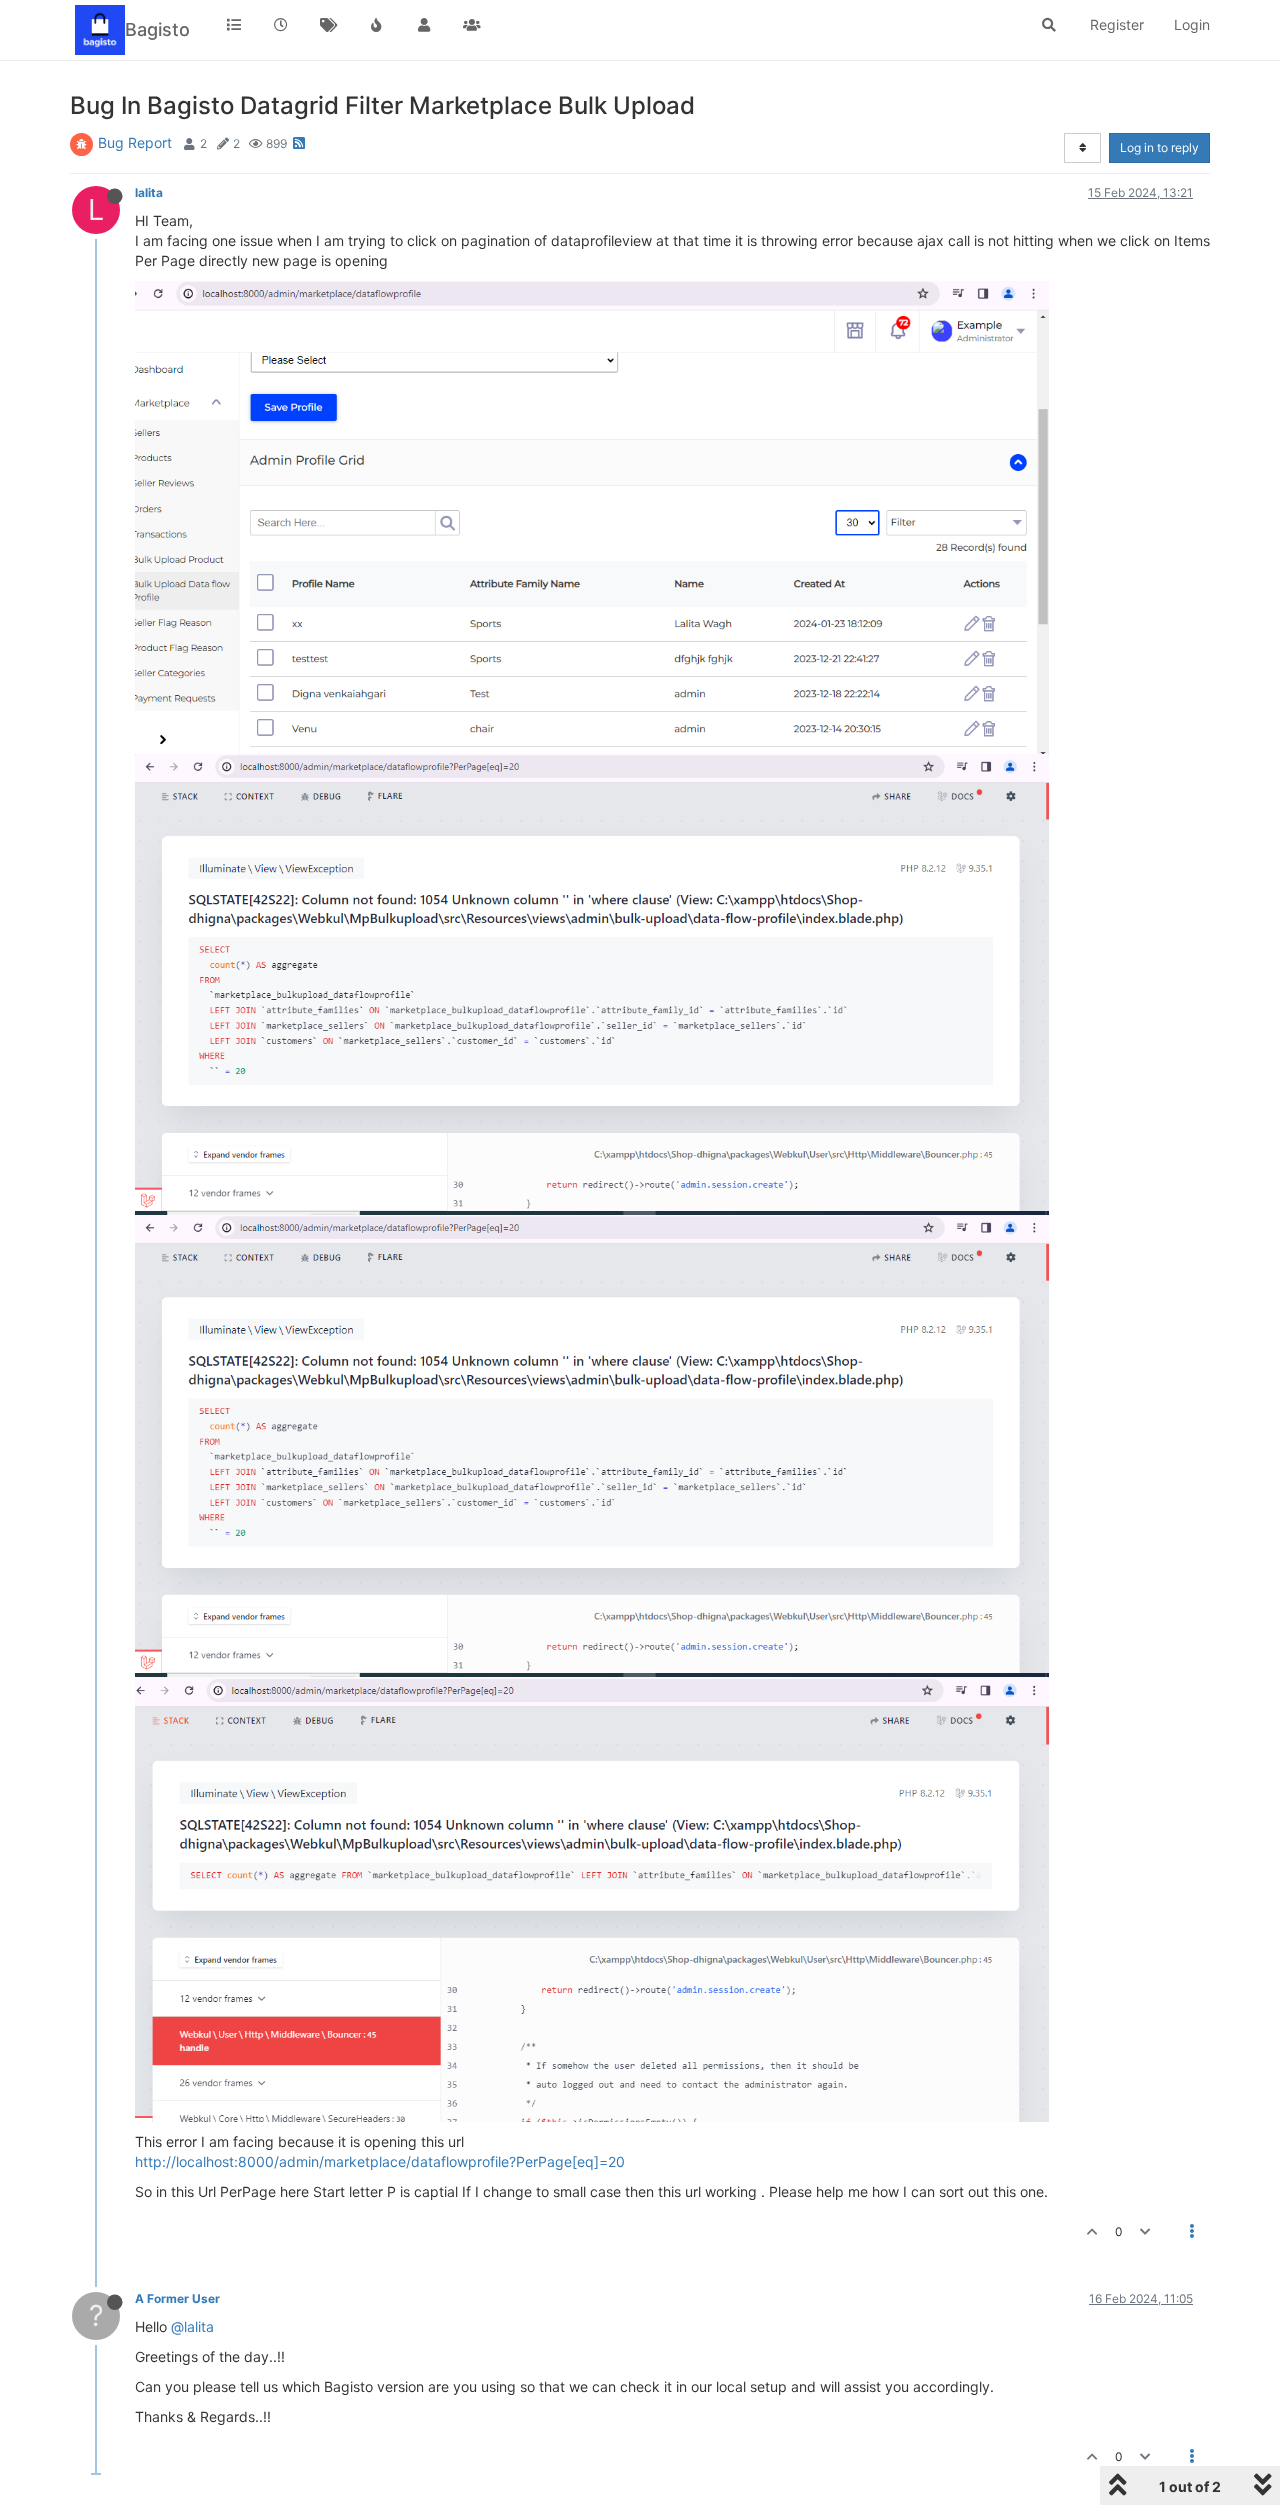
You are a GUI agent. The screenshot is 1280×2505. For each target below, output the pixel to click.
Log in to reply (1159, 147)
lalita (149, 192)
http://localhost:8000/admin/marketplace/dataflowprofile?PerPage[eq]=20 (380, 2161)
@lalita (192, 2326)
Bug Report (135, 142)
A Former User (177, 2298)
